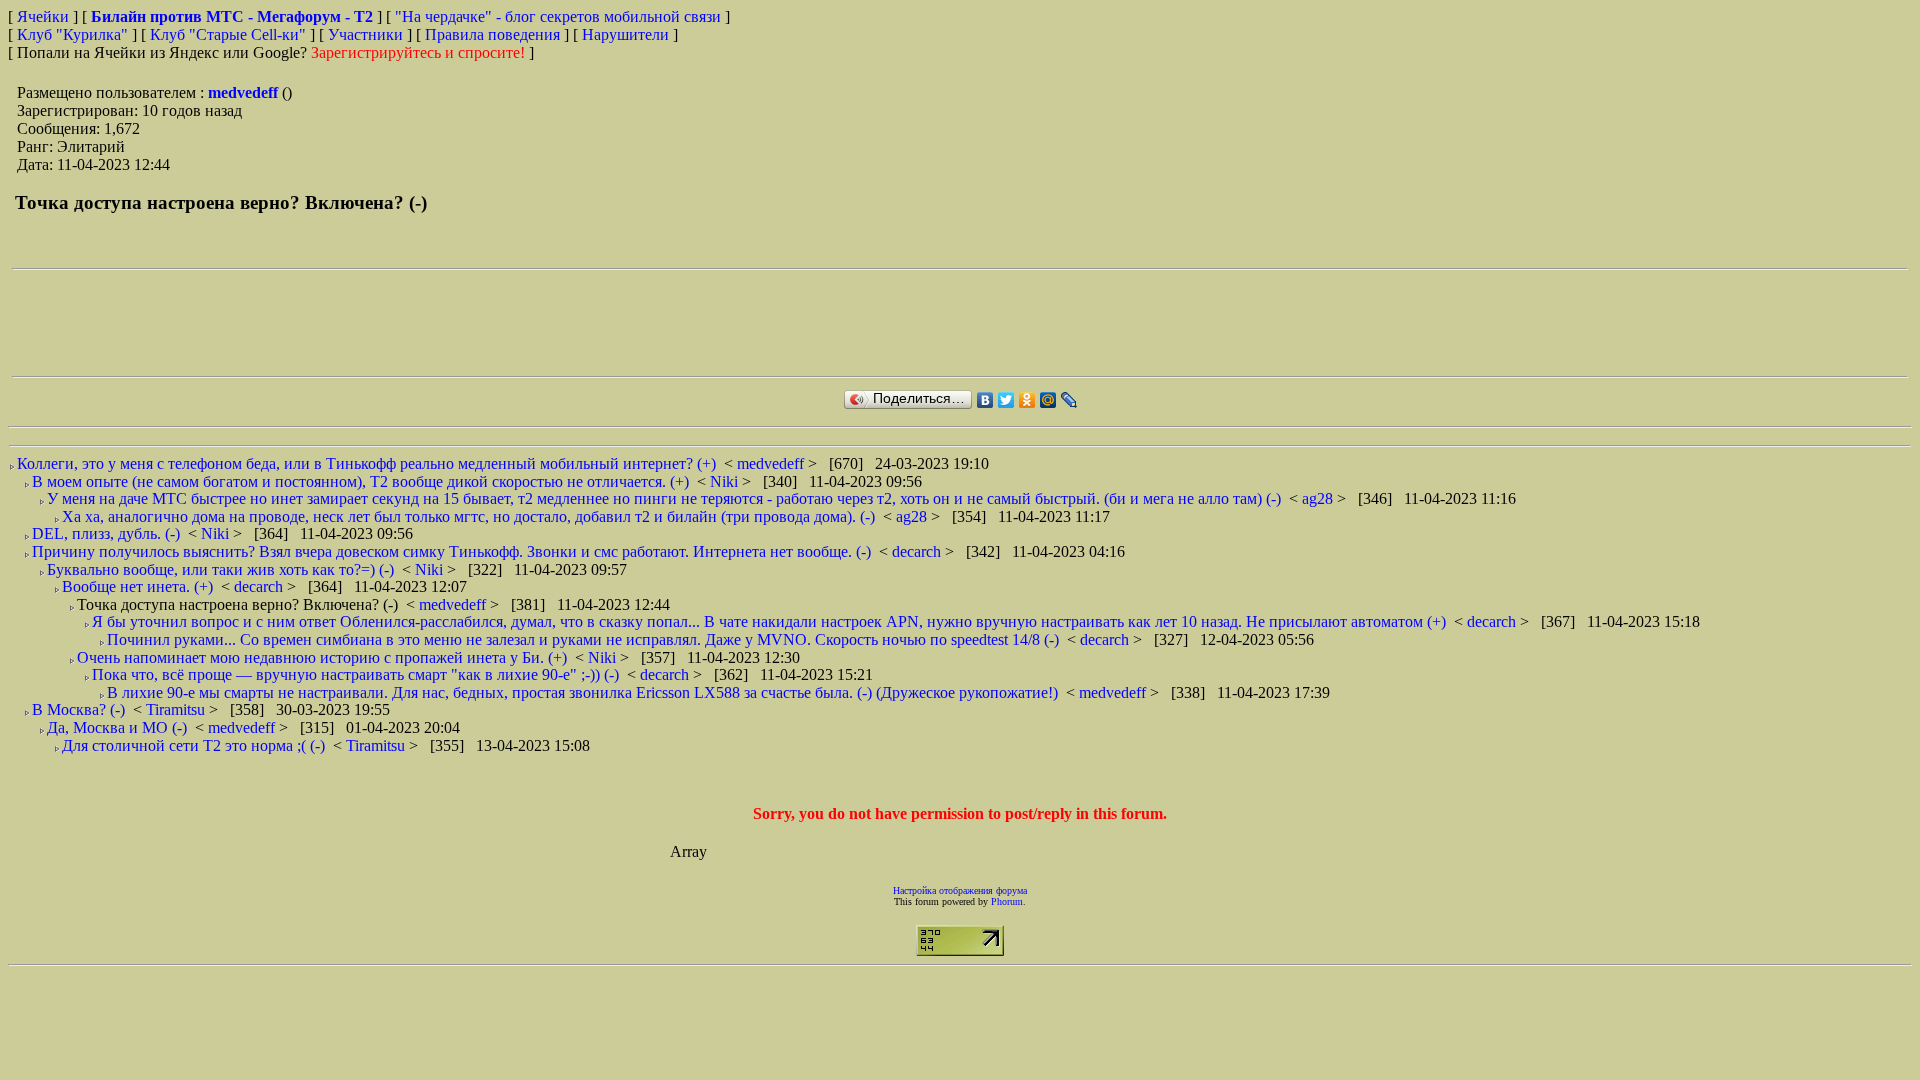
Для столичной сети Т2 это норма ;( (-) (193, 745)
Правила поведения (492, 34)
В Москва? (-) (78, 709)
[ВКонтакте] (985, 400)
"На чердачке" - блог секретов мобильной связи (558, 16)
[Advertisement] (376, 323)
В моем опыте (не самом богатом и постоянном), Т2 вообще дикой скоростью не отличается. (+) (360, 481)
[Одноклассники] (1027, 400)
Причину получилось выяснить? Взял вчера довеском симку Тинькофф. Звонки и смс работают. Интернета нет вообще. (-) (451, 551)
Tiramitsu (177, 709)
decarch (918, 551)
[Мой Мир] (1048, 400)
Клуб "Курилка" (72, 34)
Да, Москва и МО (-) (117, 727)
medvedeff (245, 92)
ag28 (1319, 498)
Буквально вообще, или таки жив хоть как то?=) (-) (220, 569)
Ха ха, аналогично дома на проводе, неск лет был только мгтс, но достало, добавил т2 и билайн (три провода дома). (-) (468, 516)
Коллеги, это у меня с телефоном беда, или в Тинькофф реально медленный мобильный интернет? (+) (366, 463)
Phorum (1007, 901)
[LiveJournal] (1069, 400)
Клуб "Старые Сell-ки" (228, 34)
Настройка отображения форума (960, 890)
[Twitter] (1006, 400)
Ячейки (45, 16)
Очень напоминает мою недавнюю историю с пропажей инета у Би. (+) (322, 657)
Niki (726, 481)
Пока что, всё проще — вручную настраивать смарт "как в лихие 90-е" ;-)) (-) (355, 674)
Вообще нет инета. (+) (137, 586)
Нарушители (625, 34)
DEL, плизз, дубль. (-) (106, 533)
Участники (365, 34)
